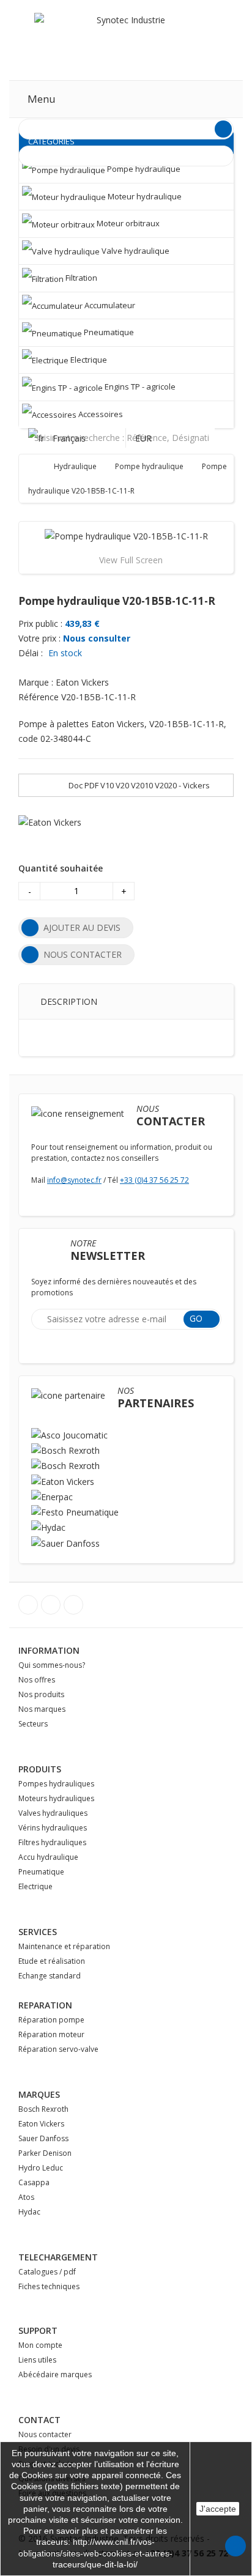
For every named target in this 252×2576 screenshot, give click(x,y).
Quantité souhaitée (61, 868)
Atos (26, 2197)
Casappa (34, 2182)
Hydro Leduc (41, 2168)
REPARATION (45, 2005)
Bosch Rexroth (43, 2109)
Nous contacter (45, 2434)
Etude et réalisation (52, 1961)
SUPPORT (38, 2330)
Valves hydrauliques (53, 1813)
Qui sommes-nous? (52, 1665)
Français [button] (69, 438)
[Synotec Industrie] (126, 39)
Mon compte (40, 2345)
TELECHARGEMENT (58, 2257)
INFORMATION (49, 1650)
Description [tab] (69, 1001)
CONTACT (39, 2420)
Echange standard (50, 1976)
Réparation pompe (51, 2020)
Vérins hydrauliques (53, 1828)
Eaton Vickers (41, 2124)
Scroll (235, 2546)
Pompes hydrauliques (56, 1784)
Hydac (29, 2212)
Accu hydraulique (48, 1857)
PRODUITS (40, 1769)
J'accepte (218, 2509)
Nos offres (37, 1680)
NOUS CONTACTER (83, 954)
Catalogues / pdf (47, 2272)
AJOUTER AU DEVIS (82, 927)
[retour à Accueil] (40, 466)
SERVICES (38, 1932)
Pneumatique (41, 1872)
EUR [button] (145, 438)
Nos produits (41, 1694)
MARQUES (39, 2094)
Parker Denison (45, 2153)
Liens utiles (37, 2360)
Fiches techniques (49, 2286)
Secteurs (33, 1724)
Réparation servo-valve (58, 2049)
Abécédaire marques (55, 2374)
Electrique (35, 1886)
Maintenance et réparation (64, 1946)
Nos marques (42, 1709)
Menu (42, 99)
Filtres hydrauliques (52, 1842)
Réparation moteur (51, 2034)
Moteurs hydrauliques (56, 1798)
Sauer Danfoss (43, 2138)
